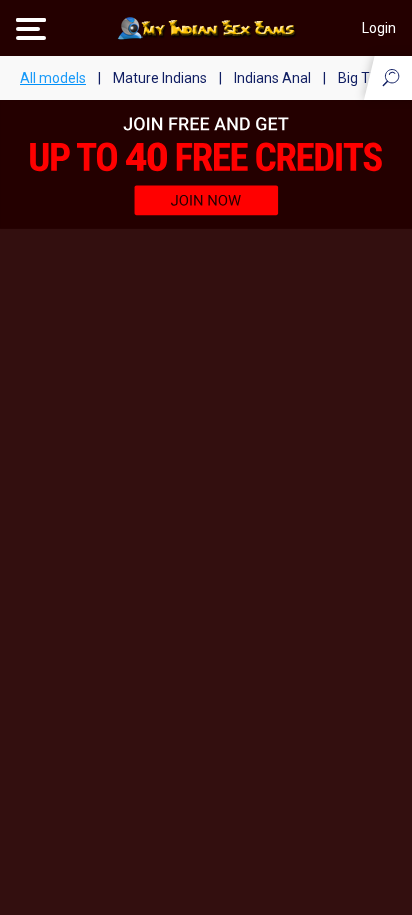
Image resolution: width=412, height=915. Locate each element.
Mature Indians (160, 78)
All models (53, 78)
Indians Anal (272, 78)
